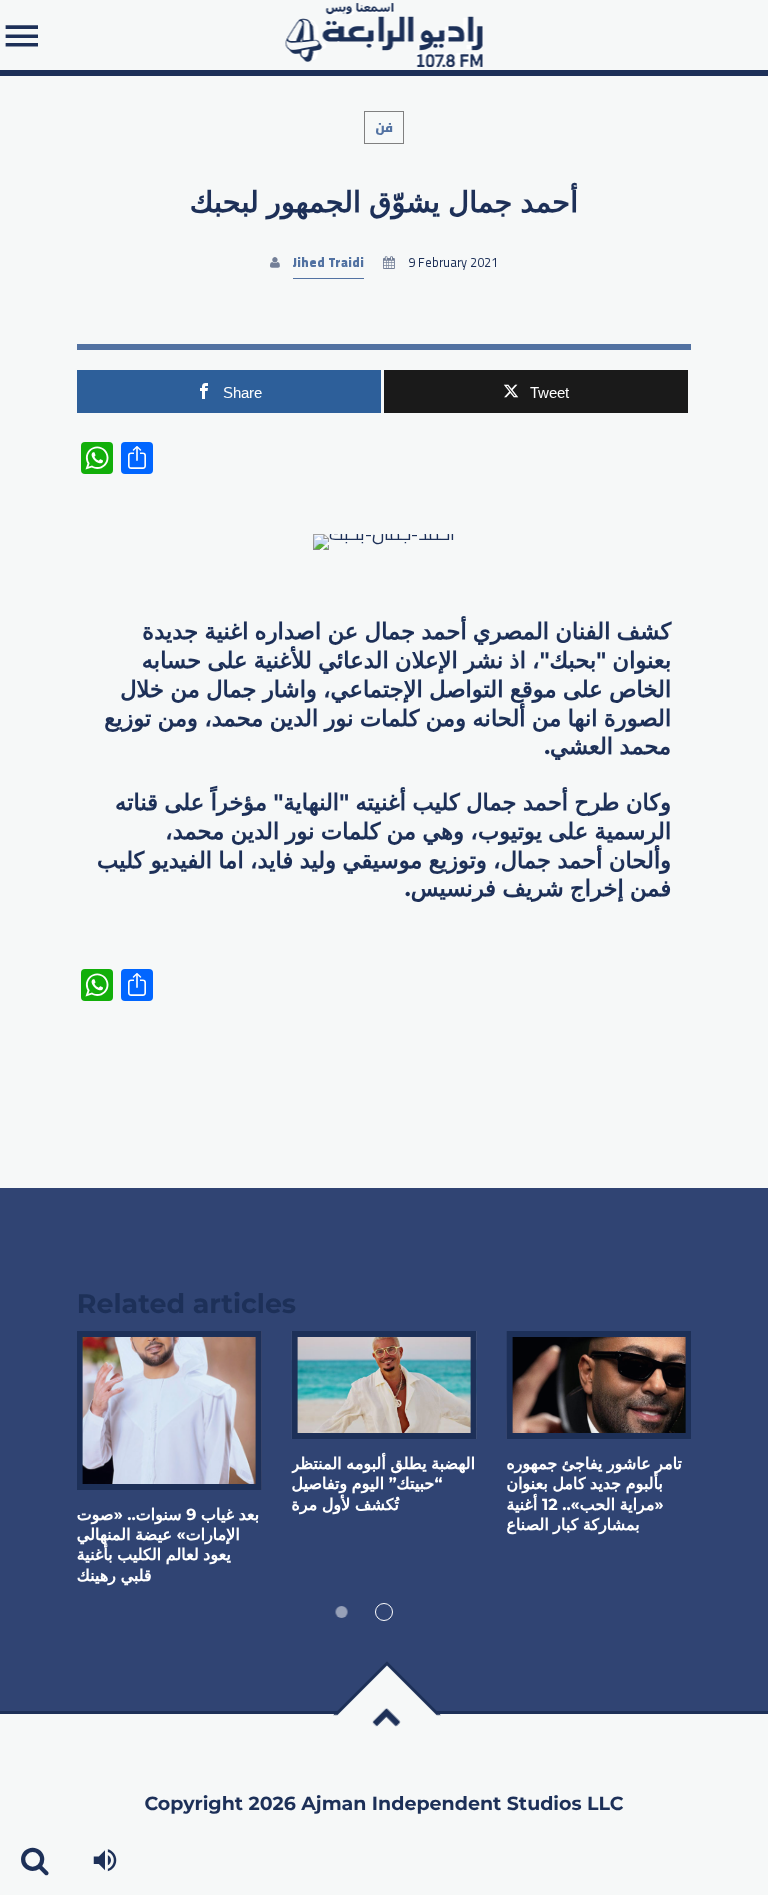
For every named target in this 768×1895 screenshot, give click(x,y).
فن (384, 127)
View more (169, 1410)
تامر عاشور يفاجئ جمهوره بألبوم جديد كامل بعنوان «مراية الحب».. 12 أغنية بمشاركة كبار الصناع (594, 1495)
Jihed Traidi (328, 262)
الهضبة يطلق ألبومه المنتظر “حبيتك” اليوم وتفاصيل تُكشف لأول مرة (384, 1485)
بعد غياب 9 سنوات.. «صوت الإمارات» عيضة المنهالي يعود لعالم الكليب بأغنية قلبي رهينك (168, 1546)
